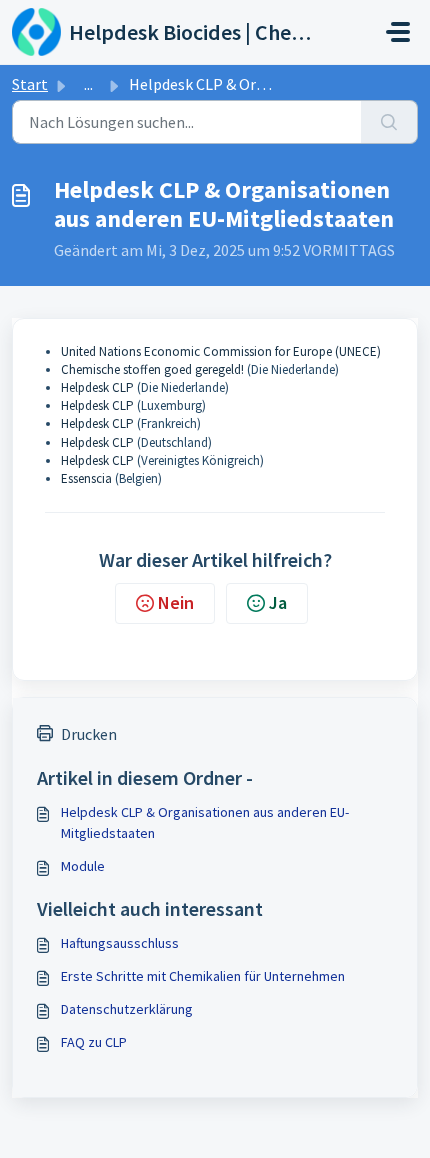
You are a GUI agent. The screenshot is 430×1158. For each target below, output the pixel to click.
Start (30, 84)
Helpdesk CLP (97, 387)
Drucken (89, 734)
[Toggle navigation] (398, 32)
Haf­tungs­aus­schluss (120, 943)
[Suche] (389, 122)
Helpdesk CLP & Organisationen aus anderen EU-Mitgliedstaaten (205, 822)
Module (83, 866)
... (88, 84)
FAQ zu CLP (94, 1042)
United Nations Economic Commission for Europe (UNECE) (221, 351)
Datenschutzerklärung (127, 1009)
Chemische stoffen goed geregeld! (152, 369)
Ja (278, 602)
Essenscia (86, 478)
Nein (176, 602)
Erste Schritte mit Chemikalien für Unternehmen (203, 976)
